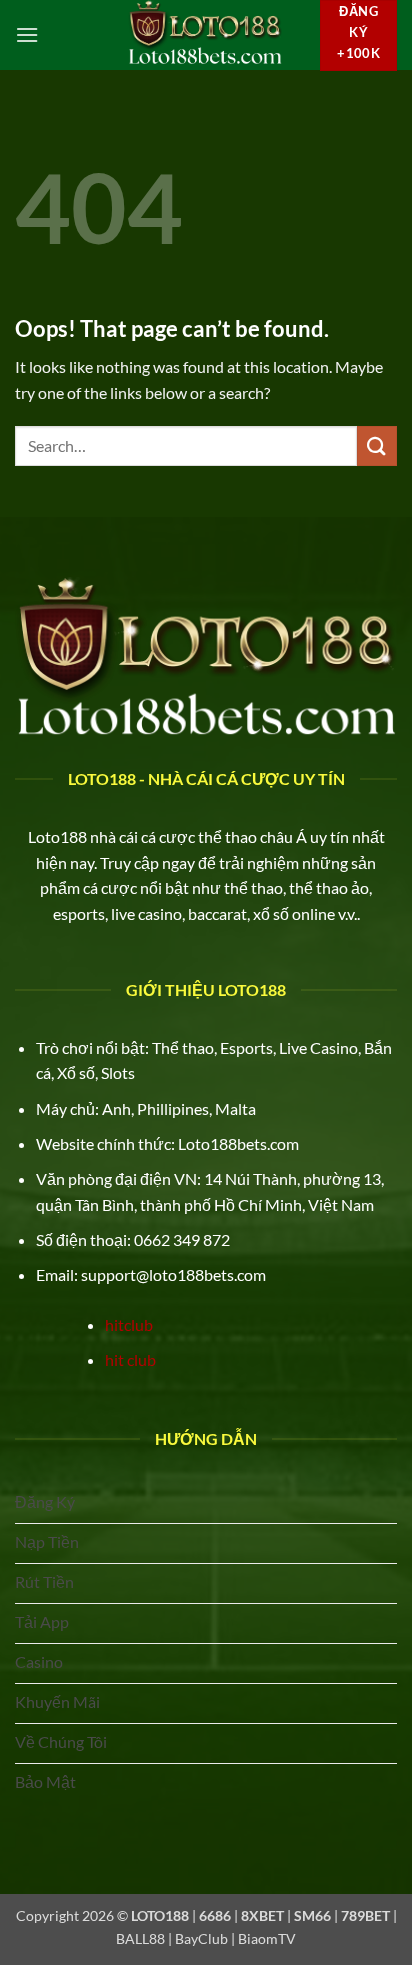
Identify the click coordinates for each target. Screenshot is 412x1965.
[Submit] (377, 445)
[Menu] (27, 34)
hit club (130, 1359)
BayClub (201, 1938)
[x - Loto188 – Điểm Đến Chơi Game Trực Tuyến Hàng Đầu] (205, 35)
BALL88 (140, 1938)
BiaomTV (267, 1938)
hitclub (129, 1324)
